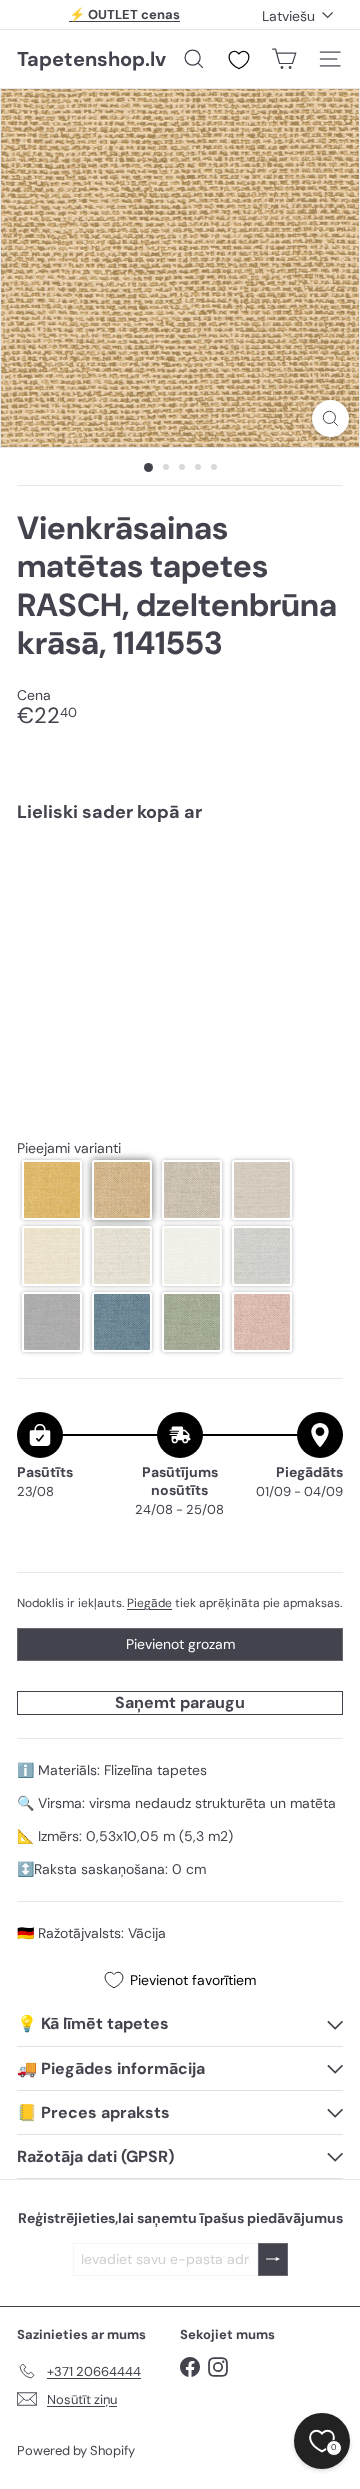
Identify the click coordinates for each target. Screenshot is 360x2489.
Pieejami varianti (69, 1148)
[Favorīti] (239, 60)
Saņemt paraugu (180, 1702)
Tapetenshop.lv (91, 59)
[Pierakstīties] (273, 2259)
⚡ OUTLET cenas (124, 14)
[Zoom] (330, 418)
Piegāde (149, 1603)
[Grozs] (284, 59)
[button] (52, 1190)
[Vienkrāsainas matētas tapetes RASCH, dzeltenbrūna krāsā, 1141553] (180, 906)
